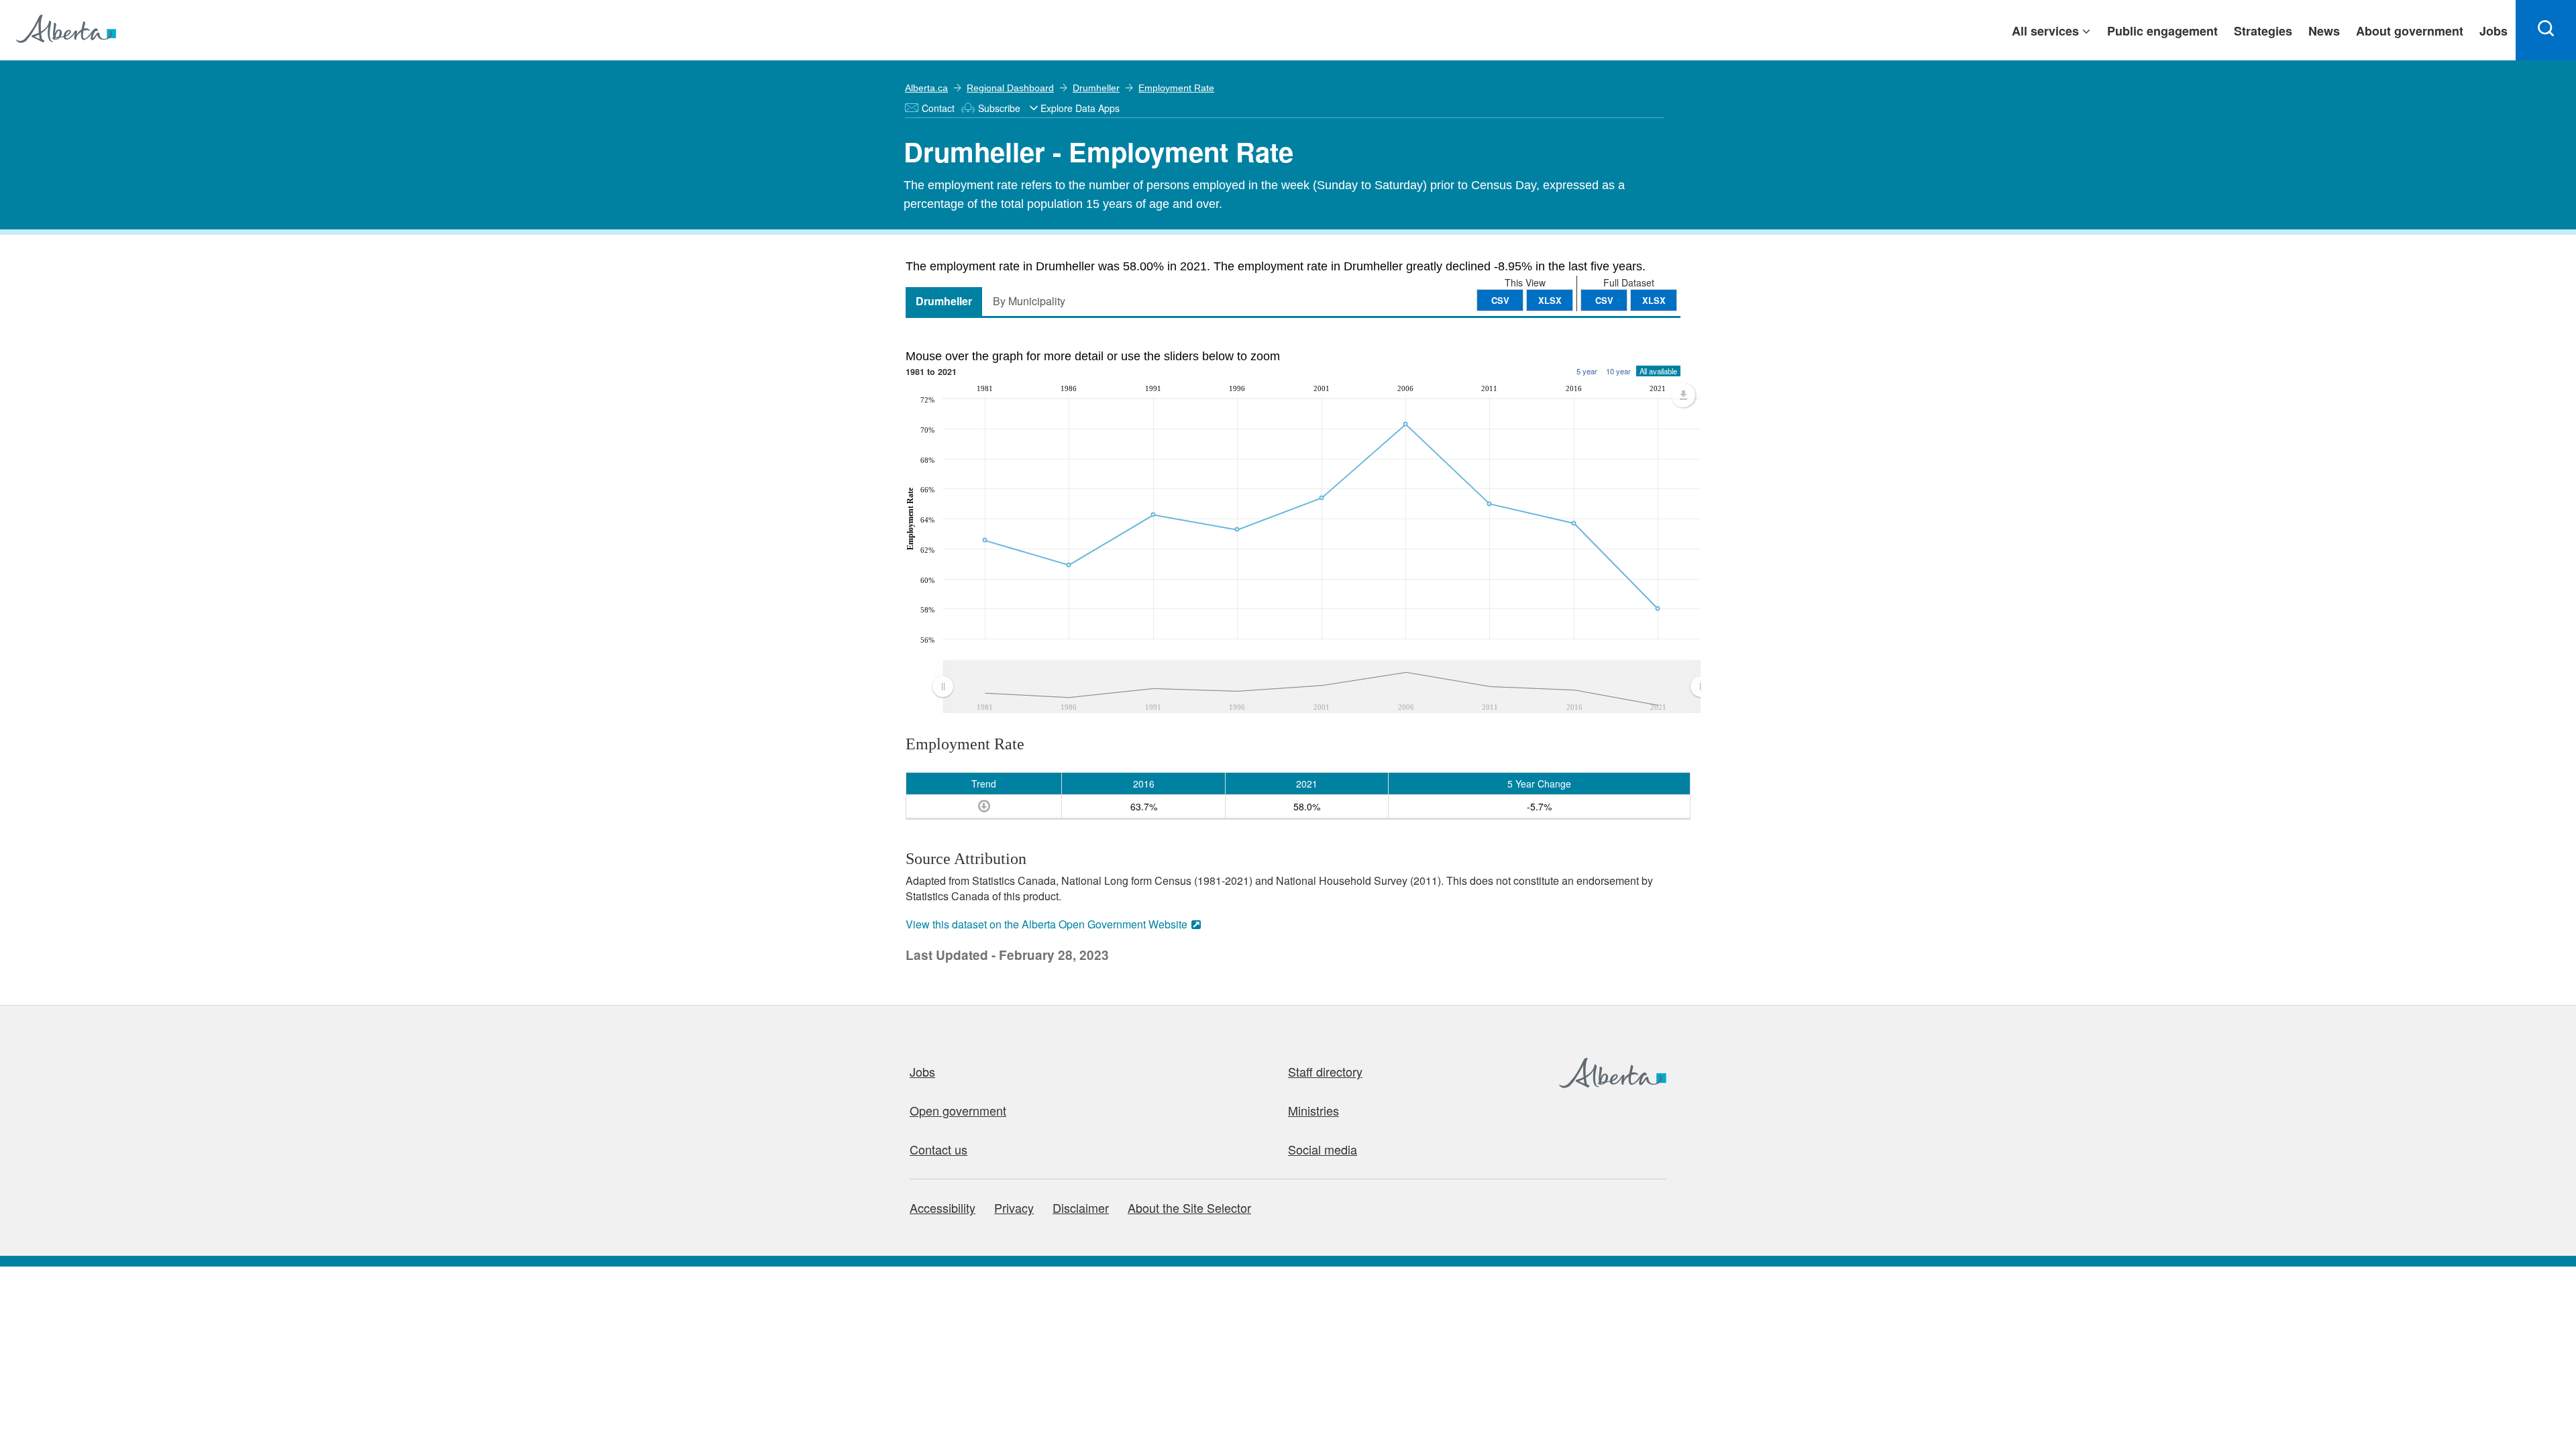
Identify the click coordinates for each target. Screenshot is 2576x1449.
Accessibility (943, 1207)
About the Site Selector (1189, 1207)
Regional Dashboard (1010, 88)
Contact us (938, 1149)
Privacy (1014, 1207)
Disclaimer (1081, 1207)
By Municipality (1029, 301)
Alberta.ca (926, 88)
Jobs (922, 1071)
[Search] (2546, 30)
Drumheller (1096, 88)
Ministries (1313, 1110)
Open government (958, 1110)
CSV (1604, 300)
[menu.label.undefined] (1683, 395)
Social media (1323, 1149)
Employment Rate (1176, 88)
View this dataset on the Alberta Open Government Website (1046, 924)
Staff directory (1325, 1071)
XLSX (1654, 300)
